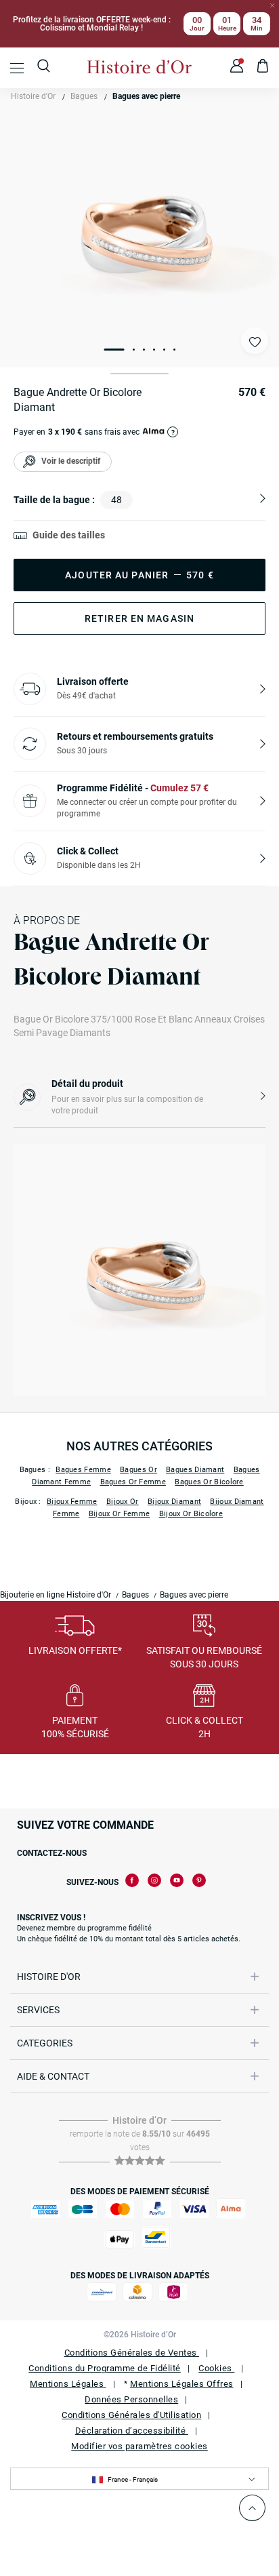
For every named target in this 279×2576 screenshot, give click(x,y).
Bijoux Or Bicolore (191, 1514)
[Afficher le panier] (263, 68)
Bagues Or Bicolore (209, 1482)
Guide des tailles (69, 535)
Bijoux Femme (72, 1502)
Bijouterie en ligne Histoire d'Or (56, 1595)
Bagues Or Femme (133, 1482)
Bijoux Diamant (174, 1502)
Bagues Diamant (195, 1470)
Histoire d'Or (33, 96)
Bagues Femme (83, 1470)
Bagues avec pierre (146, 96)
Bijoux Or (123, 1502)
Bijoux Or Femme (120, 1514)
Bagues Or (138, 1470)
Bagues (84, 96)
